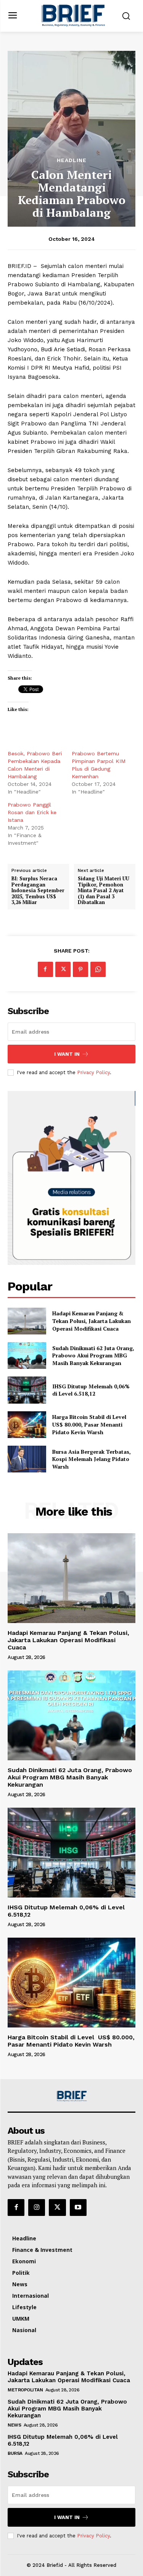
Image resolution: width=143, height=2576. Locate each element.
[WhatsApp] (98, 969)
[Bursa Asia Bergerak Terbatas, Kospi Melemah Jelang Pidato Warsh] (27, 1459)
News (14, 2425)
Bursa (15, 2453)
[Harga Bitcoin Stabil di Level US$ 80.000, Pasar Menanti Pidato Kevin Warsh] (27, 1425)
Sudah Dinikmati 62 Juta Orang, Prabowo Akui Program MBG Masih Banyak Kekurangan (93, 1355)
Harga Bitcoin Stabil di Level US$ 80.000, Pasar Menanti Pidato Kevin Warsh (90, 1424)
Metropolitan (25, 2390)
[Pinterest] (80, 969)
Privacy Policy (93, 1072)
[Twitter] (63, 969)
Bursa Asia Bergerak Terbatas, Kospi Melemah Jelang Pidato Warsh (92, 1459)
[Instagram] (37, 2208)
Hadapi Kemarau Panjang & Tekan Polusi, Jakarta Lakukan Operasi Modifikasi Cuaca (92, 1321)
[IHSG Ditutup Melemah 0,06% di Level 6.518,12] (27, 1390)
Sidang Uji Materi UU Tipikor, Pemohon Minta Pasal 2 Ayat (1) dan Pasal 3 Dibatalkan (104, 891)
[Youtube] (78, 2208)
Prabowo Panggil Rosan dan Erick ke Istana (32, 812)
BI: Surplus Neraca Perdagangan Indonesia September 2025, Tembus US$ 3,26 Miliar (38, 891)
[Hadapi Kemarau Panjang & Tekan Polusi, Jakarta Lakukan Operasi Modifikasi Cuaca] (27, 1321)
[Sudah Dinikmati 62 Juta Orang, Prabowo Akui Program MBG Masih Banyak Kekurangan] (27, 1355)
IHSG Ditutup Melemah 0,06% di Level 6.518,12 (91, 1390)
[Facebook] (45, 969)
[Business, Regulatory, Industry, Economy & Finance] (72, 2096)
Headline (72, 160)
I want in (67, 1054)
